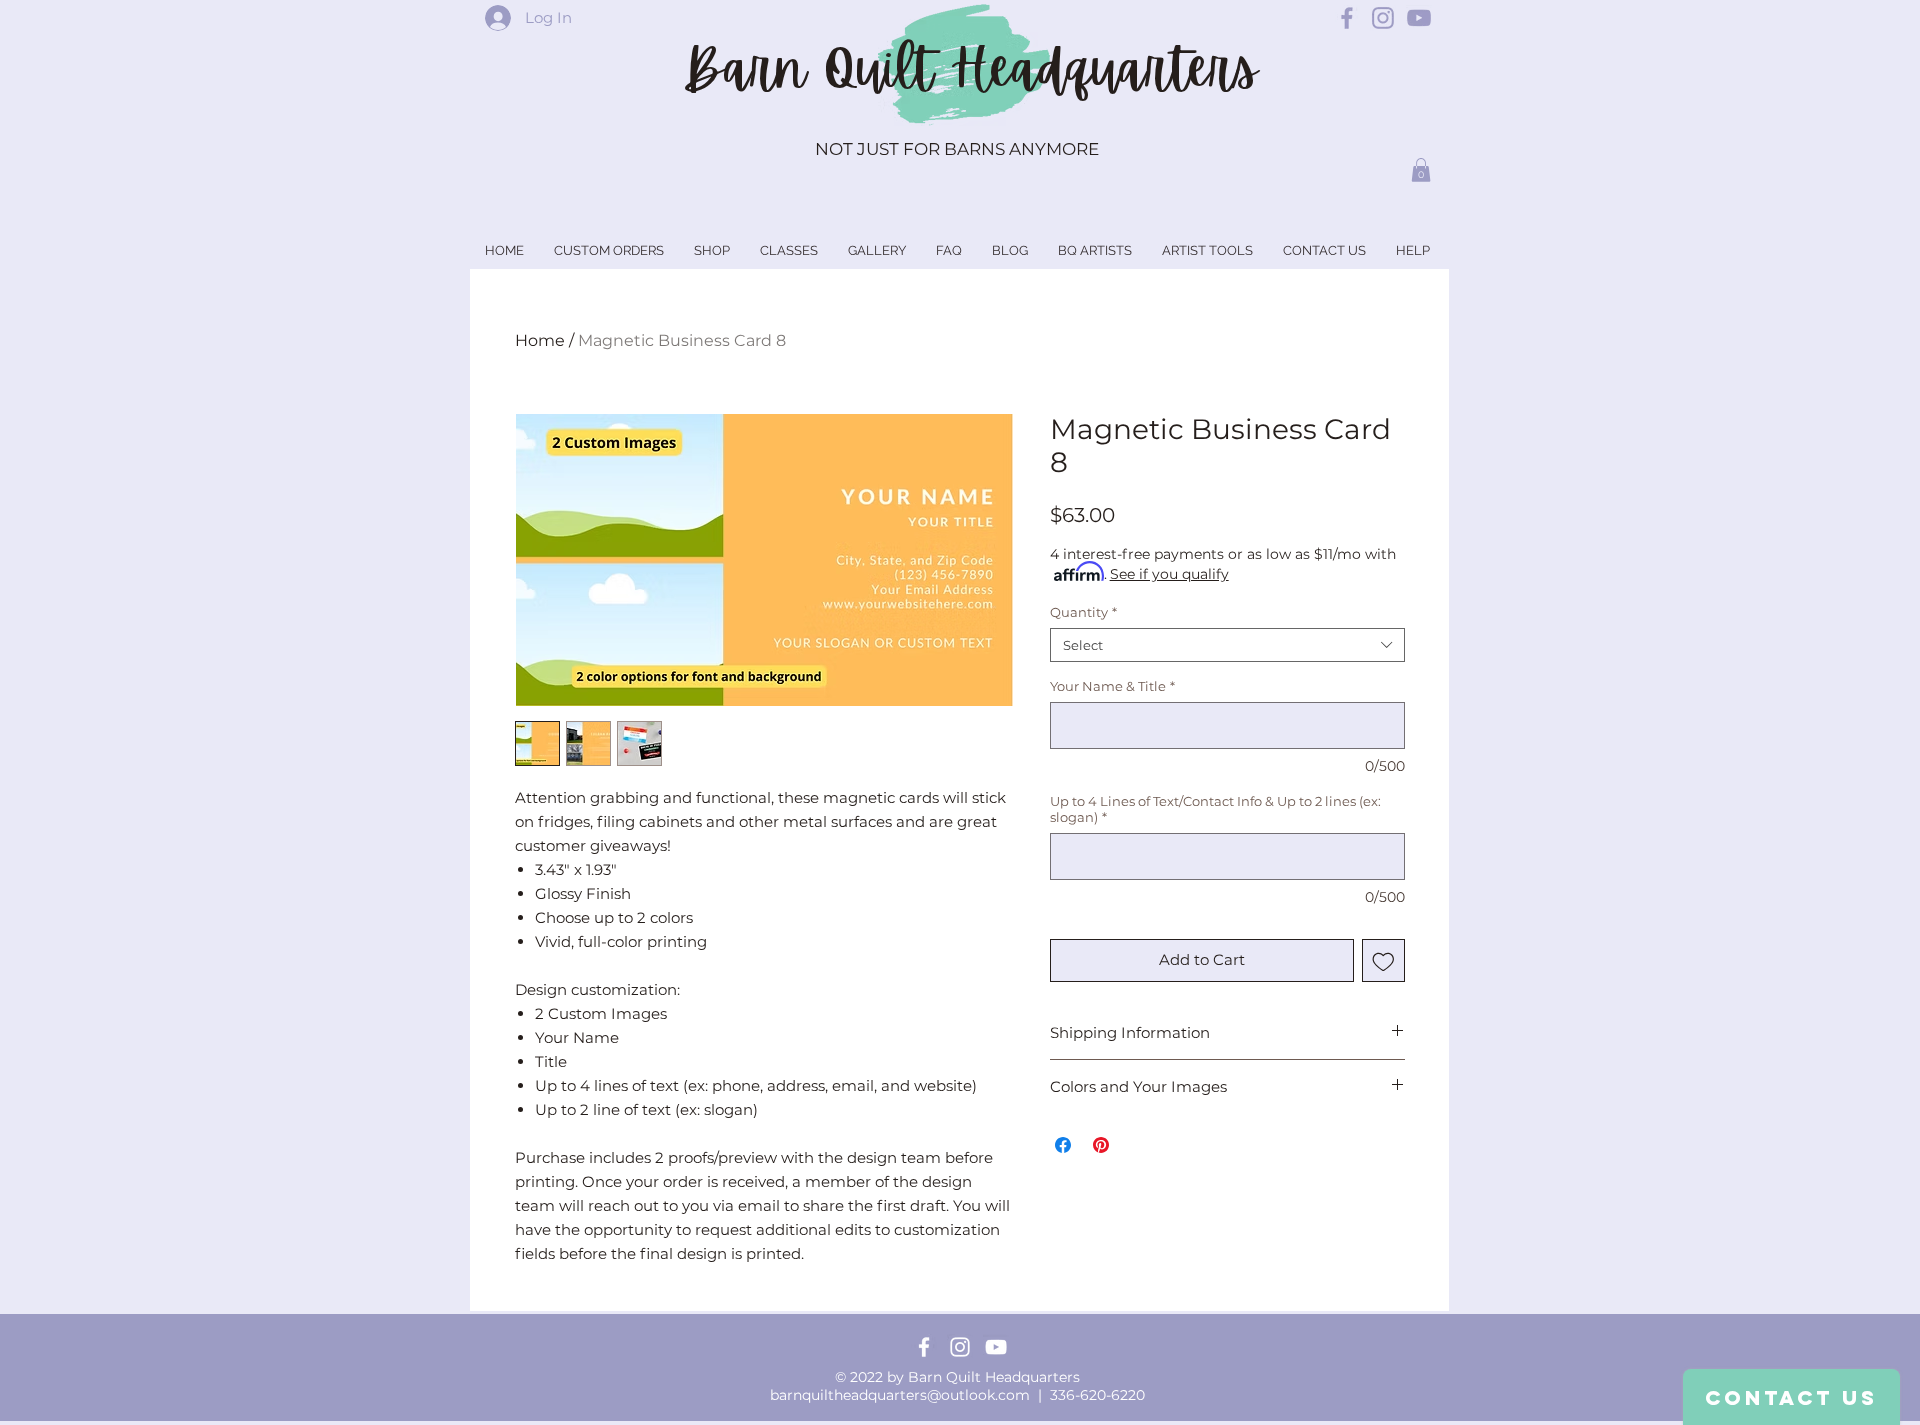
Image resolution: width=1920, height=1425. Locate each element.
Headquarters (1104, 69)
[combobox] (1227, 645)
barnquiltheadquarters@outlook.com (900, 1395)
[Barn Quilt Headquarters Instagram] (1383, 18)
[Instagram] (960, 1347)
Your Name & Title (1112, 686)
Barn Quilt (816, 69)
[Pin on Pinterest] (1101, 1145)
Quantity (1083, 612)
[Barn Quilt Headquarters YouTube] (1419, 18)
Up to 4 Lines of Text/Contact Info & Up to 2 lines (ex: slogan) (1215, 809)
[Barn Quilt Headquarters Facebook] (1347, 18)
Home (540, 340)
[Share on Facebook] (1063, 1145)
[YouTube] (996, 1347)
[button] (1421, 170)
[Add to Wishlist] (1383, 960)
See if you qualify (1169, 574)
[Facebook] (924, 1347)
